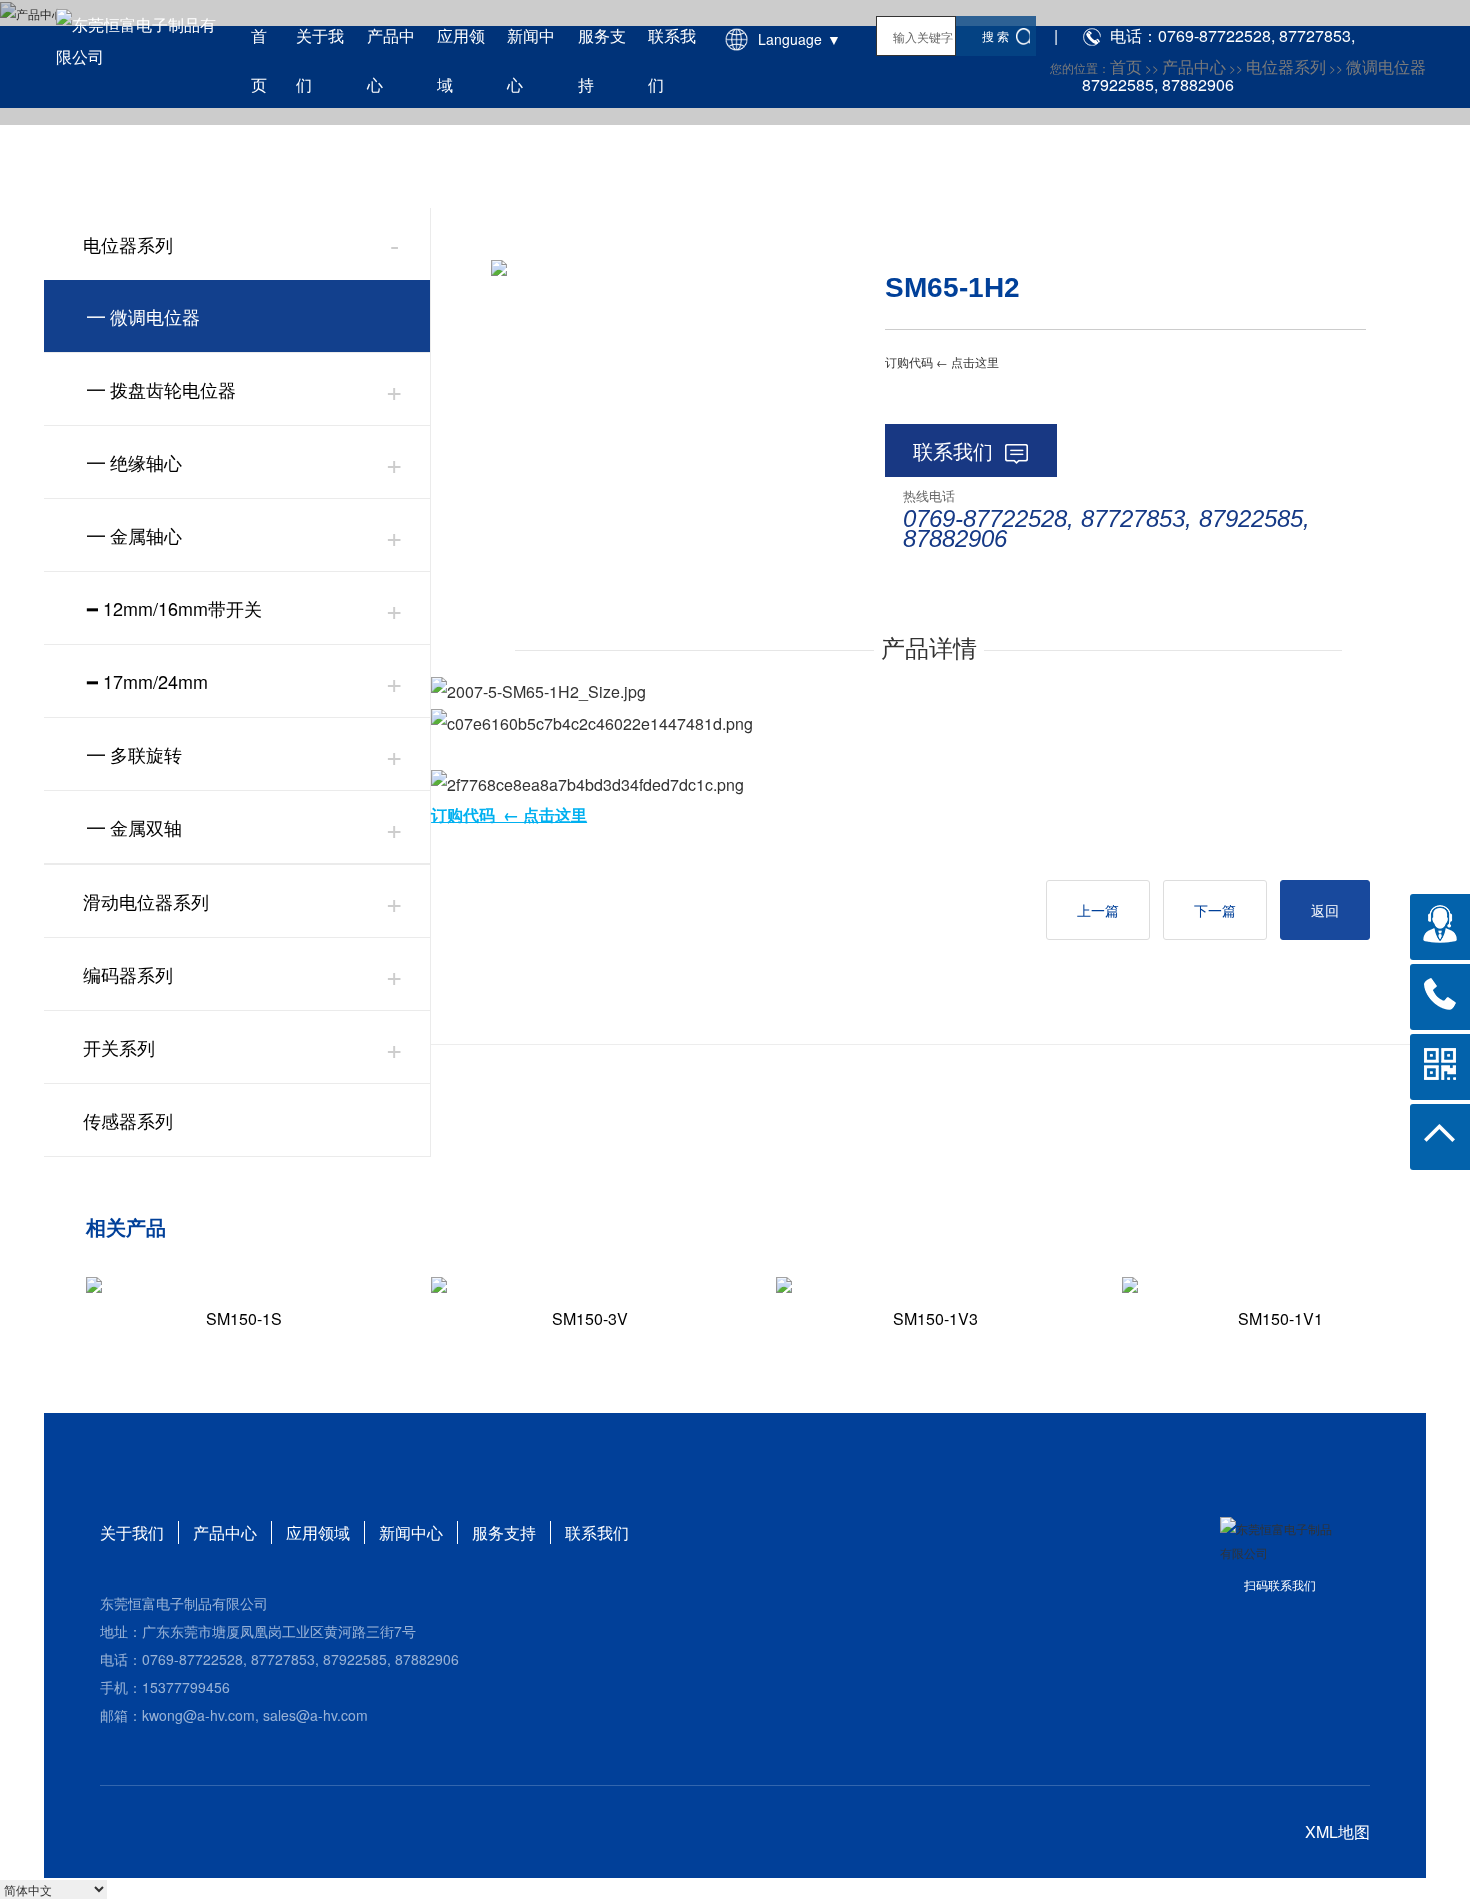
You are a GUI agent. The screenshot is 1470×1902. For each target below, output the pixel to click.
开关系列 (119, 1047)
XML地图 (1337, 1831)
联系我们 (953, 450)
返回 (1325, 910)
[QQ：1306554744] (1440, 924)
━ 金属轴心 (134, 535)
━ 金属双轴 (134, 827)
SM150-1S (244, 1318)
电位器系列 (128, 244)
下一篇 (1215, 910)
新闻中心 (411, 1532)
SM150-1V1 (1280, 1318)
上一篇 (1098, 910)
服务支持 (504, 1532)
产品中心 (225, 1532)
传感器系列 (128, 1120)
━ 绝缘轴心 (134, 462)
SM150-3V (590, 1318)
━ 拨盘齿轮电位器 (161, 389)
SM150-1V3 (935, 1318)
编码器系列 (128, 974)
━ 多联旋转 (134, 754)
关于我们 (132, 1532)
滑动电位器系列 (146, 901)
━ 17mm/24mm (147, 681)
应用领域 (318, 1532)
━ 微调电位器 (143, 316)
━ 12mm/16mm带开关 (174, 608)
